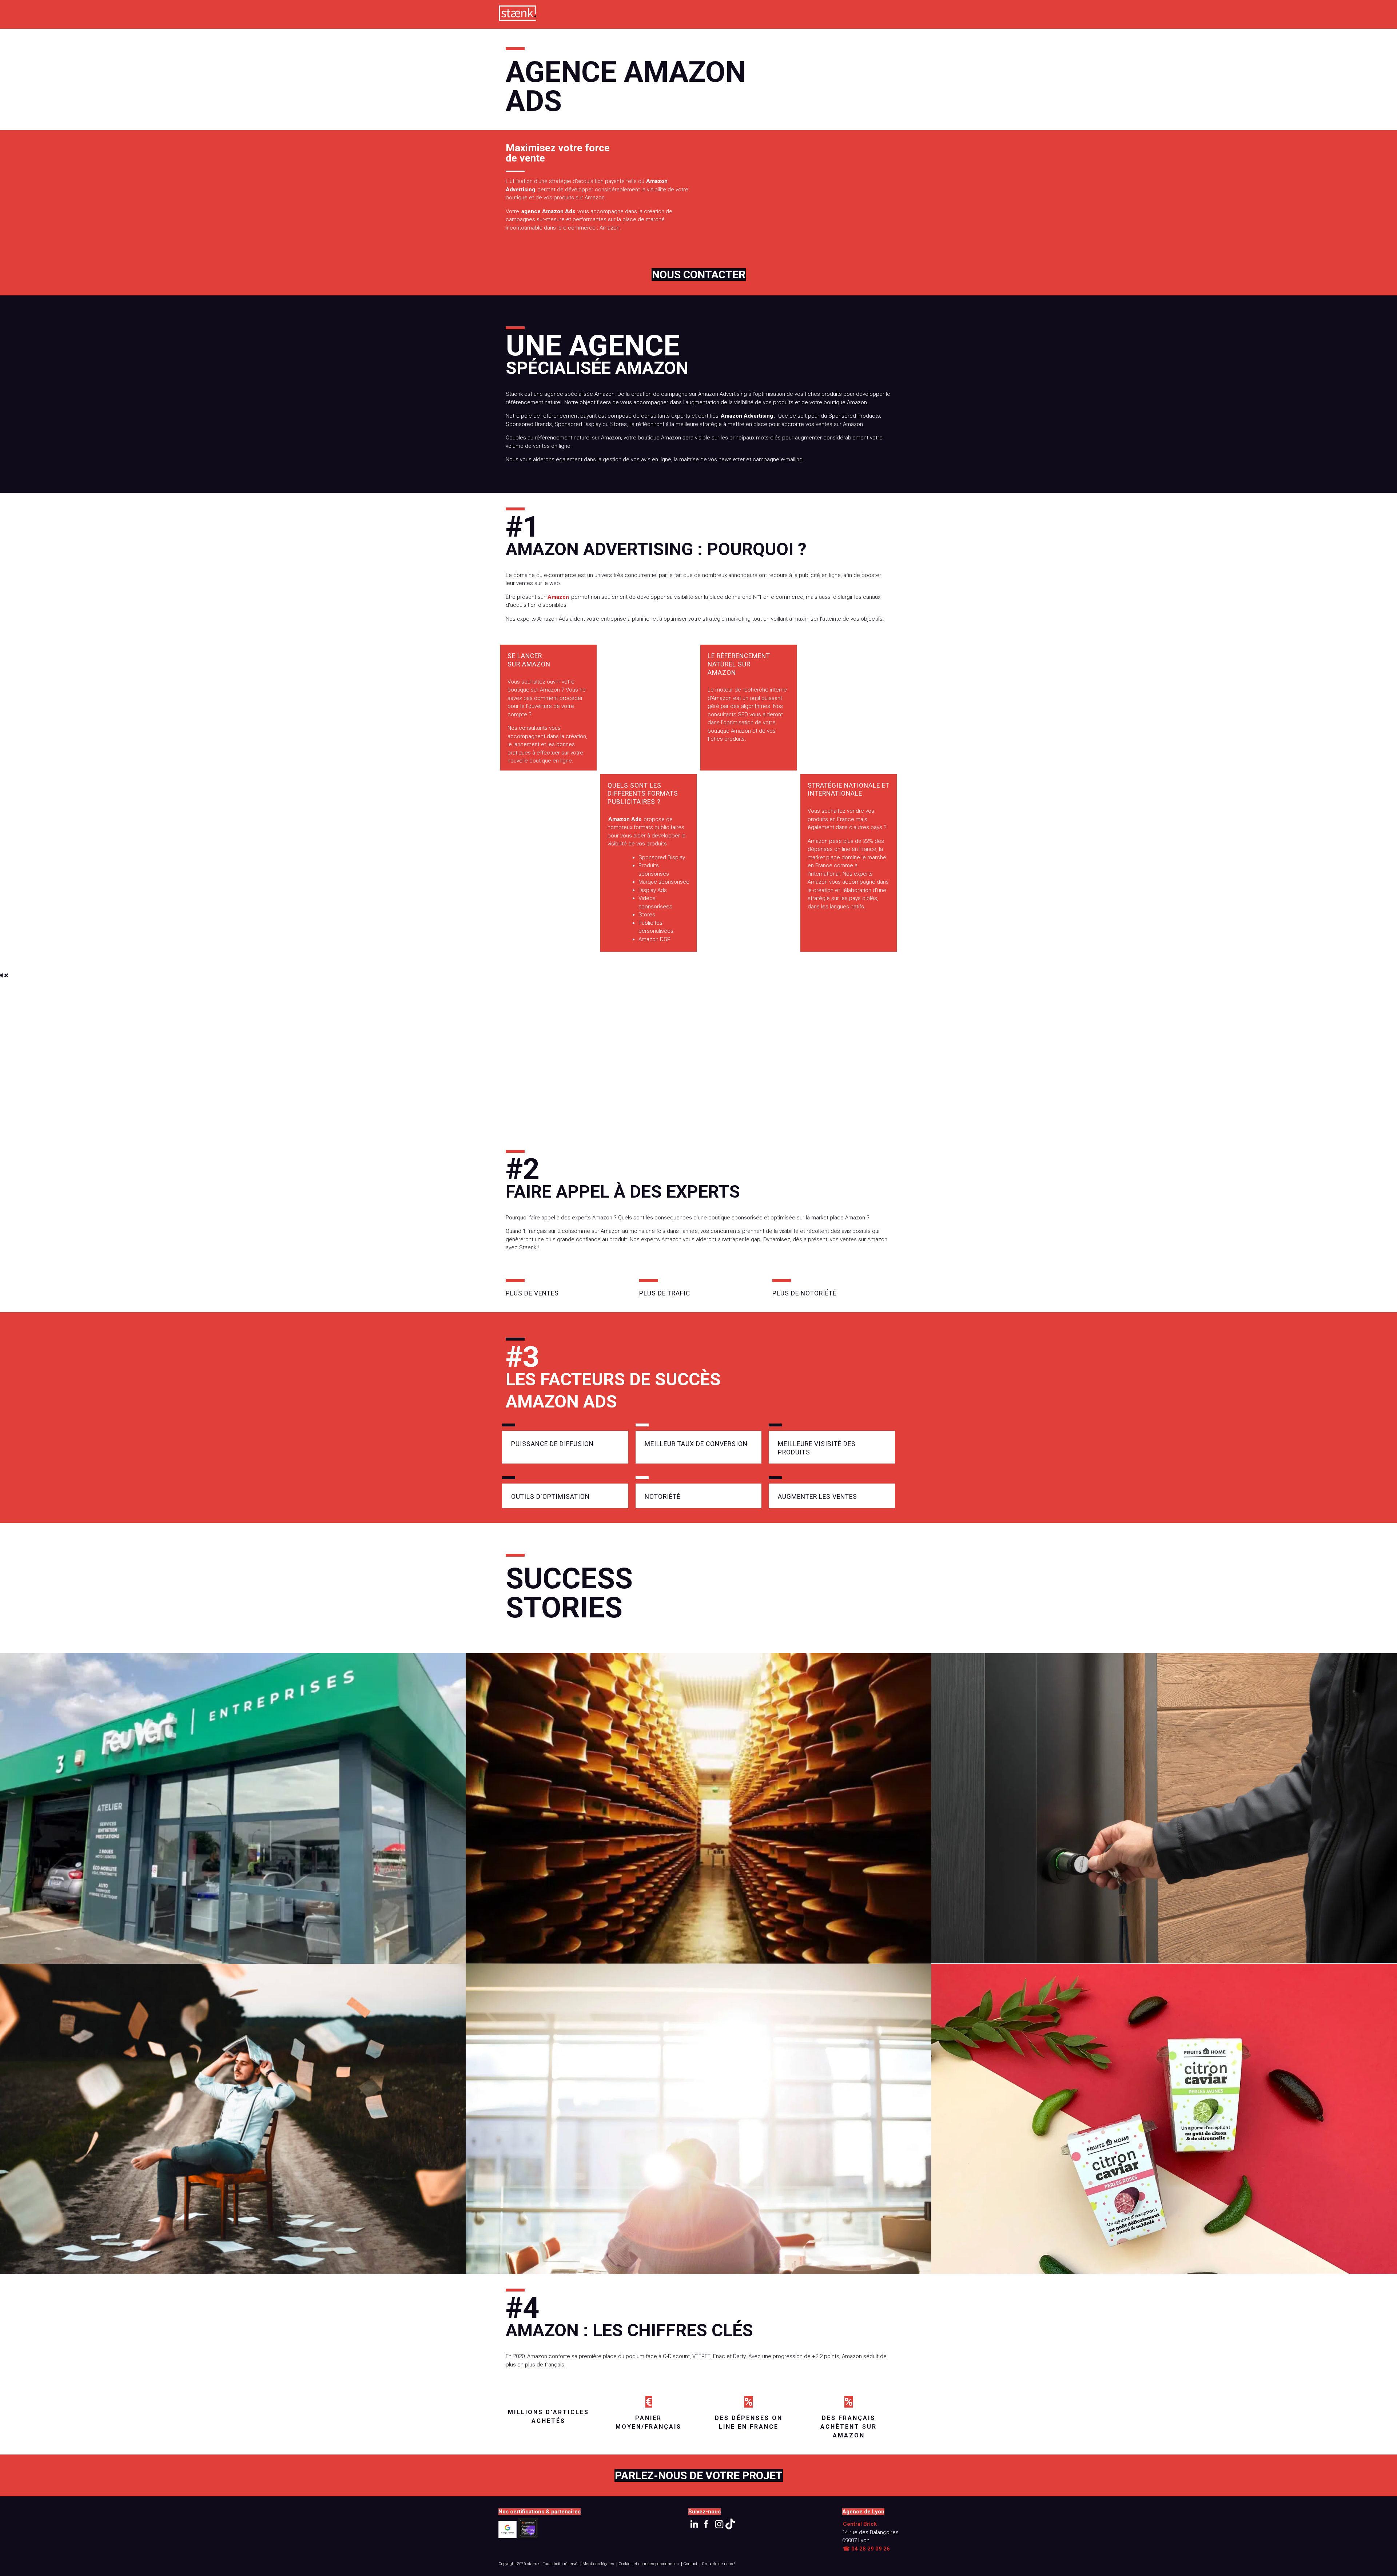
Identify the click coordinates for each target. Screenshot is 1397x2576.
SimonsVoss (1164, 1812)
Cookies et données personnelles (649, 2564)
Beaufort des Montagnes (698, 1812)
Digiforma (233, 2123)
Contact (690, 2564)
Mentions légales (598, 2564)
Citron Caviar (1164, 2123)
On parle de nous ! (719, 2564)
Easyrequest (698, 2123)
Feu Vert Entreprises (233, 1812)
